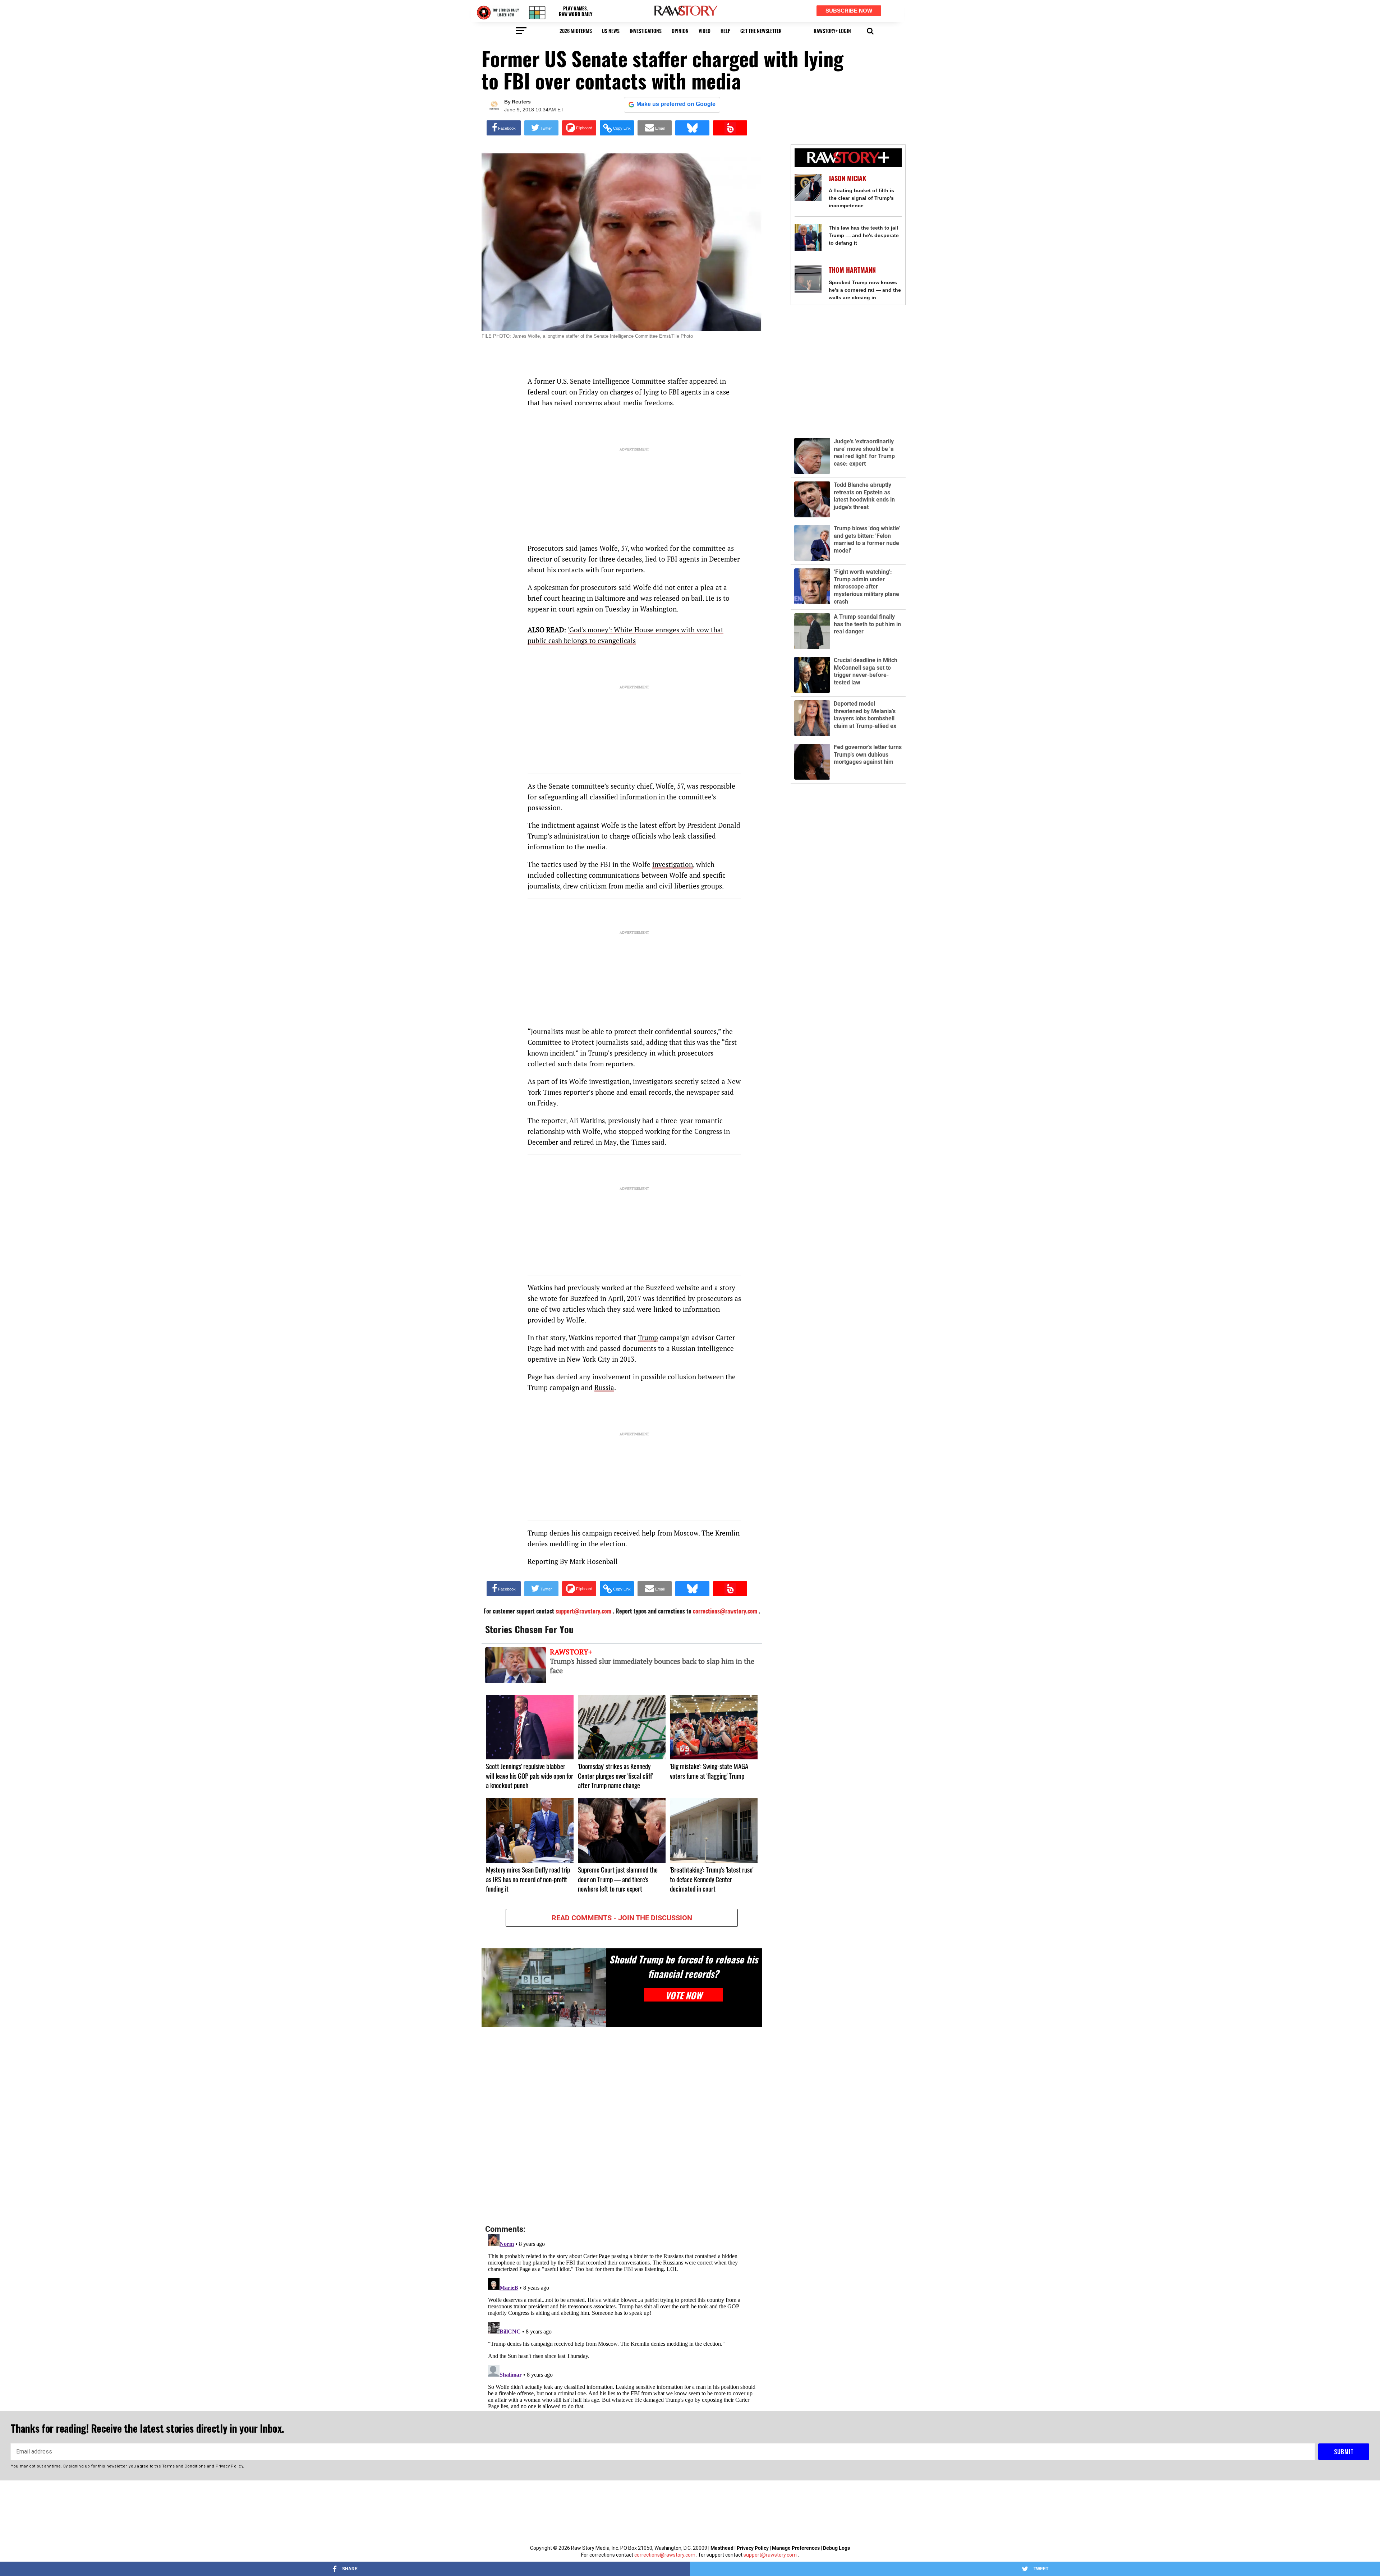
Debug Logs (836, 2548)
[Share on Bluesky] (692, 128)
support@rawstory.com (770, 2555)
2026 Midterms (576, 31)
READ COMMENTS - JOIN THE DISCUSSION (622, 1918)
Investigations (646, 31)
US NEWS (611, 31)
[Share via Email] (655, 128)
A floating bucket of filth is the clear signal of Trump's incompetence (861, 198)
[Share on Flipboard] (579, 128)
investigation (673, 864)
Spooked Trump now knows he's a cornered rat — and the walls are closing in (865, 290)
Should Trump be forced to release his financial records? (684, 1966)
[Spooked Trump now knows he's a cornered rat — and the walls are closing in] (808, 279)
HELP (725, 31)
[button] (870, 30)
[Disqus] (622, 2126)
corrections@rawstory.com (665, 2555)
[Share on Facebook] (504, 128)
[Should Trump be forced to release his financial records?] (544, 1988)
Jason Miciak (847, 178)
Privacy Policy (753, 2548)
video (705, 31)
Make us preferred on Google (676, 104)
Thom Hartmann (852, 270)
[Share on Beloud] (730, 128)
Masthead (722, 2548)
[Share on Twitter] (541, 128)
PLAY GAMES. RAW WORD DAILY (576, 11)
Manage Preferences (796, 2548)
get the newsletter (761, 31)
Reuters (521, 102)
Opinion (680, 31)
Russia (604, 1387)
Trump (648, 1337)
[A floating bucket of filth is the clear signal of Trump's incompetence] (808, 187)
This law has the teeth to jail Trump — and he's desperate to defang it (864, 235)
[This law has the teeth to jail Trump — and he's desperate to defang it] (808, 237)
